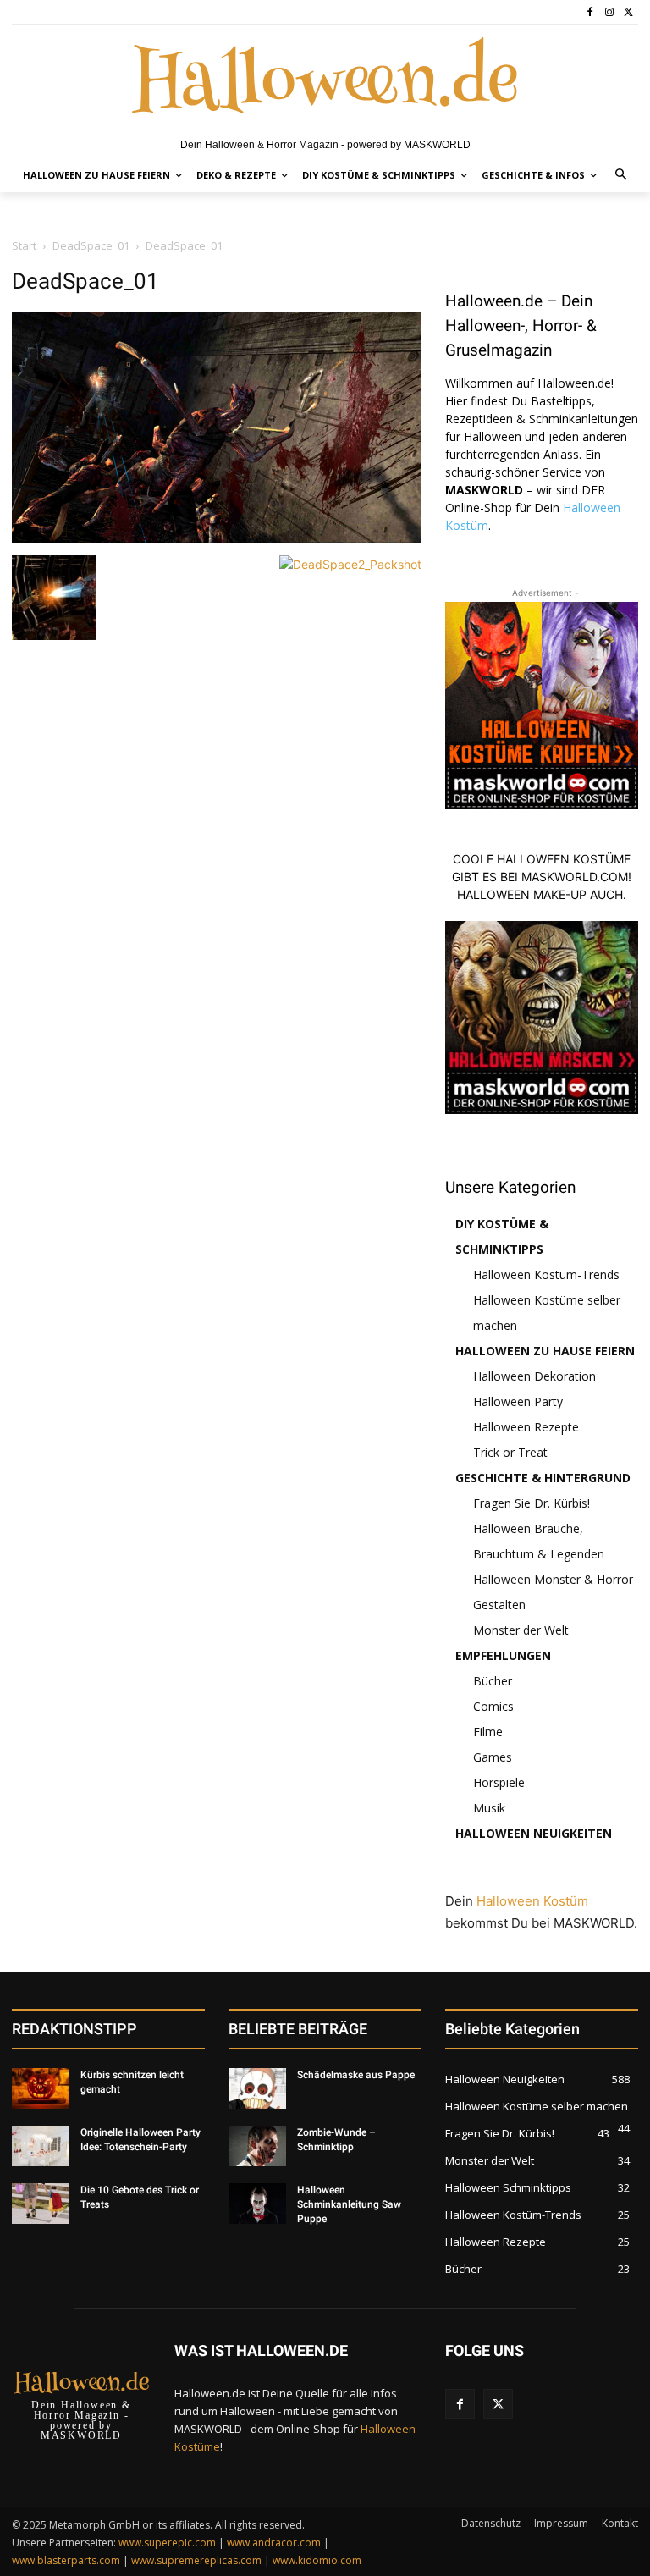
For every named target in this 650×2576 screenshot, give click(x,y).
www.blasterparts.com (66, 2560)
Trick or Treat (510, 1452)
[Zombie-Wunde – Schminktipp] (257, 2146)
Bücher (493, 1681)
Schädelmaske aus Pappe (356, 2075)
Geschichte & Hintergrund (543, 1478)
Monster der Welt (521, 1630)
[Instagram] (609, 12)
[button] (622, 176)
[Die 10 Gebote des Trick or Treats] (41, 2204)
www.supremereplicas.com (196, 2560)
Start (24, 245)
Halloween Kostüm (532, 1901)
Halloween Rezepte (526, 1427)
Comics (493, 1706)
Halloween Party (518, 1401)
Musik (489, 1808)
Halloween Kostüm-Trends (546, 1274)
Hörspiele (499, 1782)
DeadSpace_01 (91, 245)
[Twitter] (628, 12)
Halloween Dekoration (534, 1376)
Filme (488, 1732)
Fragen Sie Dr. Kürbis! (532, 1503)
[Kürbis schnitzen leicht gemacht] (41, 2088)
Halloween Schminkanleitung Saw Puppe (349, 2204)
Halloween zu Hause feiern (545, 1351)
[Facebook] (590, 12)
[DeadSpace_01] (217, 538)
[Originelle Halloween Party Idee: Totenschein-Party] (41, 2146)
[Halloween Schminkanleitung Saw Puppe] (257, 2204)
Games (493, 1757)
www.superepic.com (167, 2543)
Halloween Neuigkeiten (534, 1833)
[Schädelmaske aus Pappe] (257, 2088)
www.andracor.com (274, 2543)
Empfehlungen (503, 1655)
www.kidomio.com (317, 2560)
